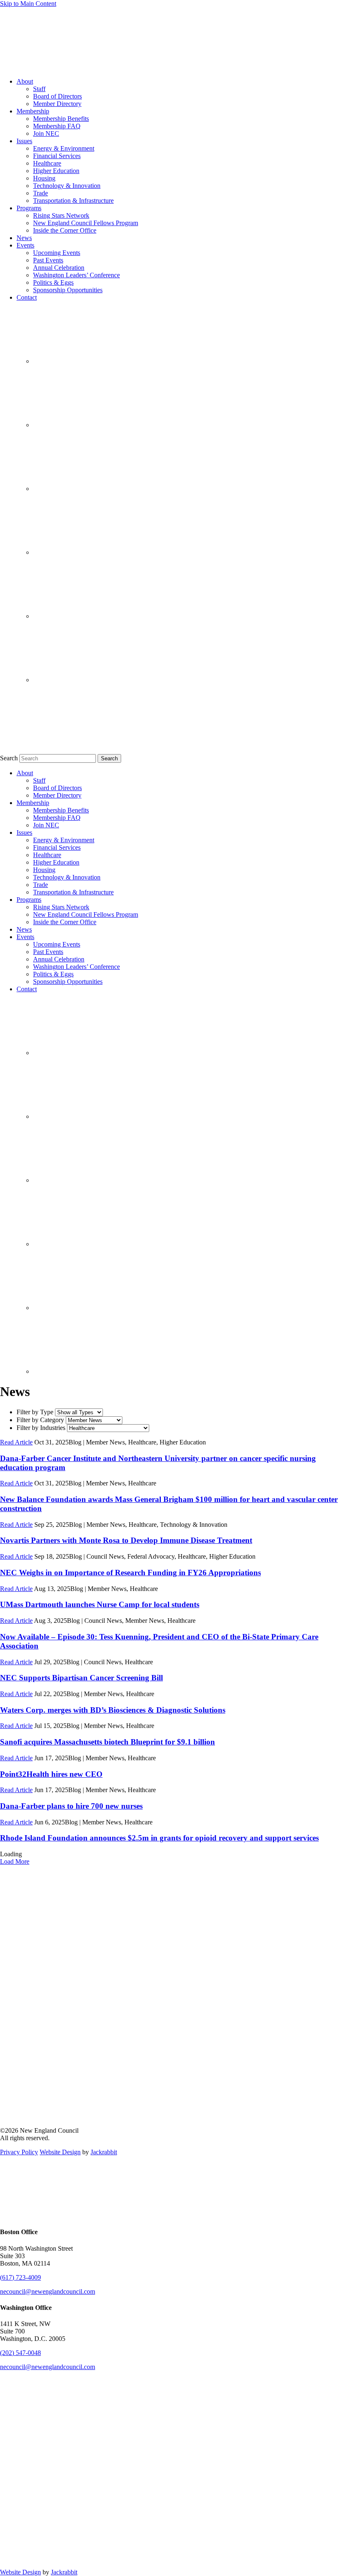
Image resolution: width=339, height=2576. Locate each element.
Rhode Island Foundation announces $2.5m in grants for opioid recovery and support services (159, 1838)
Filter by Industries (41, 1428)
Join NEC (46, 133)
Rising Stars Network (61, 215)
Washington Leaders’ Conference (76, 275)
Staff (39, 89)
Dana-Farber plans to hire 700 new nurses (71, 1806)
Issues (24, 141)
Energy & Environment (64, 148)
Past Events (48, 260)
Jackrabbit (104, 2152)
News (24, 238)
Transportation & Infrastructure (73, 201)
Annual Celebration (59, 268)
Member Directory (57, 104)
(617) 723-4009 (20, 2277)
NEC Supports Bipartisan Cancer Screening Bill (81, 1678)
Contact (27, 297)
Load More (15, 1861)
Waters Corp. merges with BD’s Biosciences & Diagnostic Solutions (113, 1710)
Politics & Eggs (53, 282)
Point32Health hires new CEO (51, 1774)
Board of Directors (57, 96)
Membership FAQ (57, 126)
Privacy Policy (19, 2152)
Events (25, 245)
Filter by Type (35, 1412)
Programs (29, 208)
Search (9, 758)
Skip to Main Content (28, 4)
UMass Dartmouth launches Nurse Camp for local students (100, 1604)
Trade (41, 193)
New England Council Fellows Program (86, 223)
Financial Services (57, 156)
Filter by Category (40, 1420)
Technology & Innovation (67, 186)
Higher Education (56, 171)
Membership (33, 111)
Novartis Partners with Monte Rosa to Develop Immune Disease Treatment (126, 1540)
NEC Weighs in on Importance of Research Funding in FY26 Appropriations (130, 1573)
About (25, 81)
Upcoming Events (57, 253)
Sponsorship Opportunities (68, 290)
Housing (44, 178)
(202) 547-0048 (20, 2353)
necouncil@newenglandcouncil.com (48, 2291)
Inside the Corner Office (65, 230)
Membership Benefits (61, 119)
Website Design (60, 2152)
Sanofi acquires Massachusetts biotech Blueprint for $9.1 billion (107, 1742)
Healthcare (47, 163)
